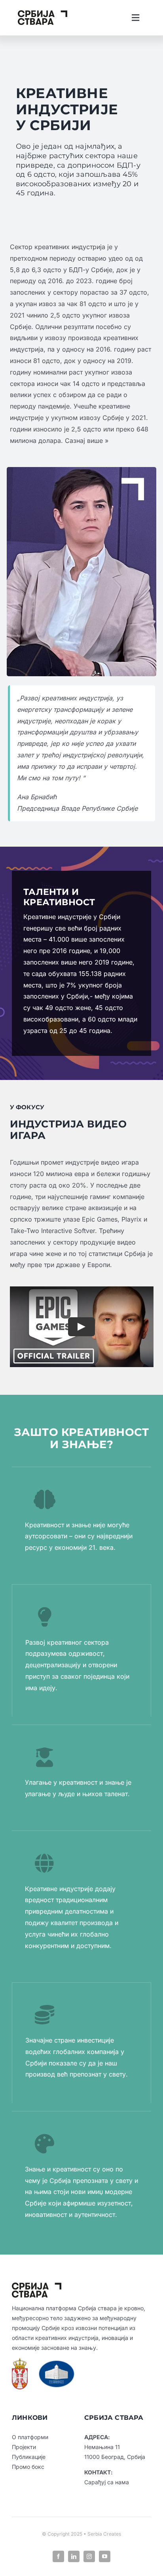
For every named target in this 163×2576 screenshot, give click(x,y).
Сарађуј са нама (107, 2482)
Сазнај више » (87, 441)
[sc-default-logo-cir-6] (43, 13)
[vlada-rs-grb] (20, 2361)
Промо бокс (28, 2467)
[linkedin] (74, 2556)
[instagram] (89, 2556)
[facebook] (58, 2556)
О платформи (30, 2437)
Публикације (29, 2457)
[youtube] (105, 2556)
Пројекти (24, 2447)
